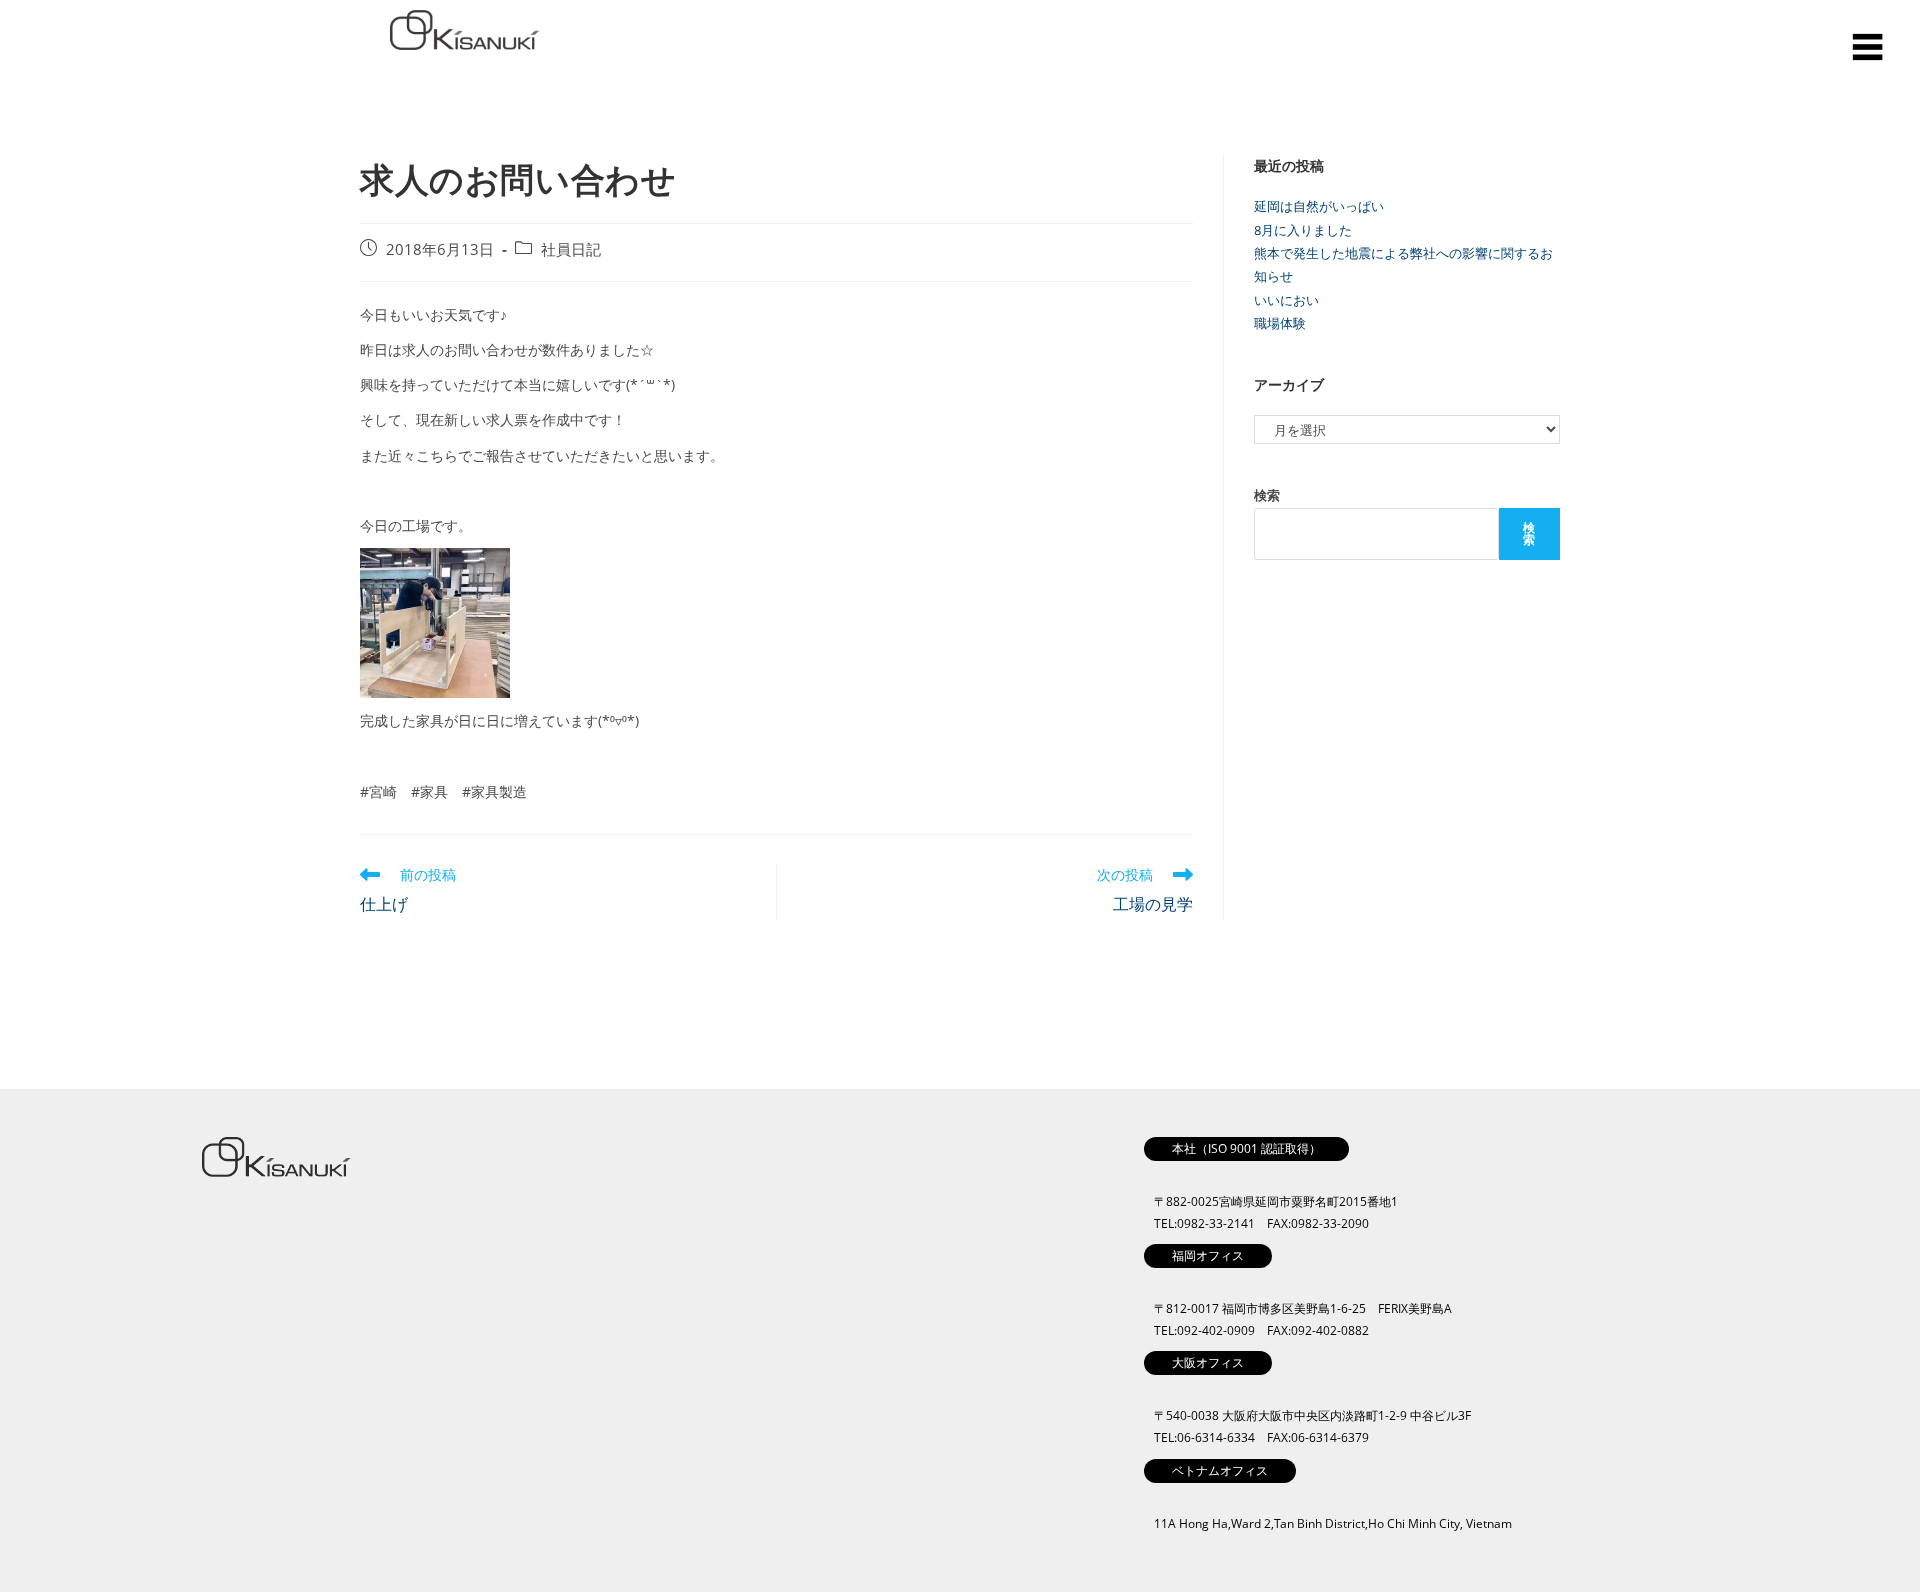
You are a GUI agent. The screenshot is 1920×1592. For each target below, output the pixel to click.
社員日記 (571, 249)
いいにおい (1286, 300)
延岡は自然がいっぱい (1319, 206)
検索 (1267, 495)
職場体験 (1280, 323)
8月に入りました (1303, 230)
